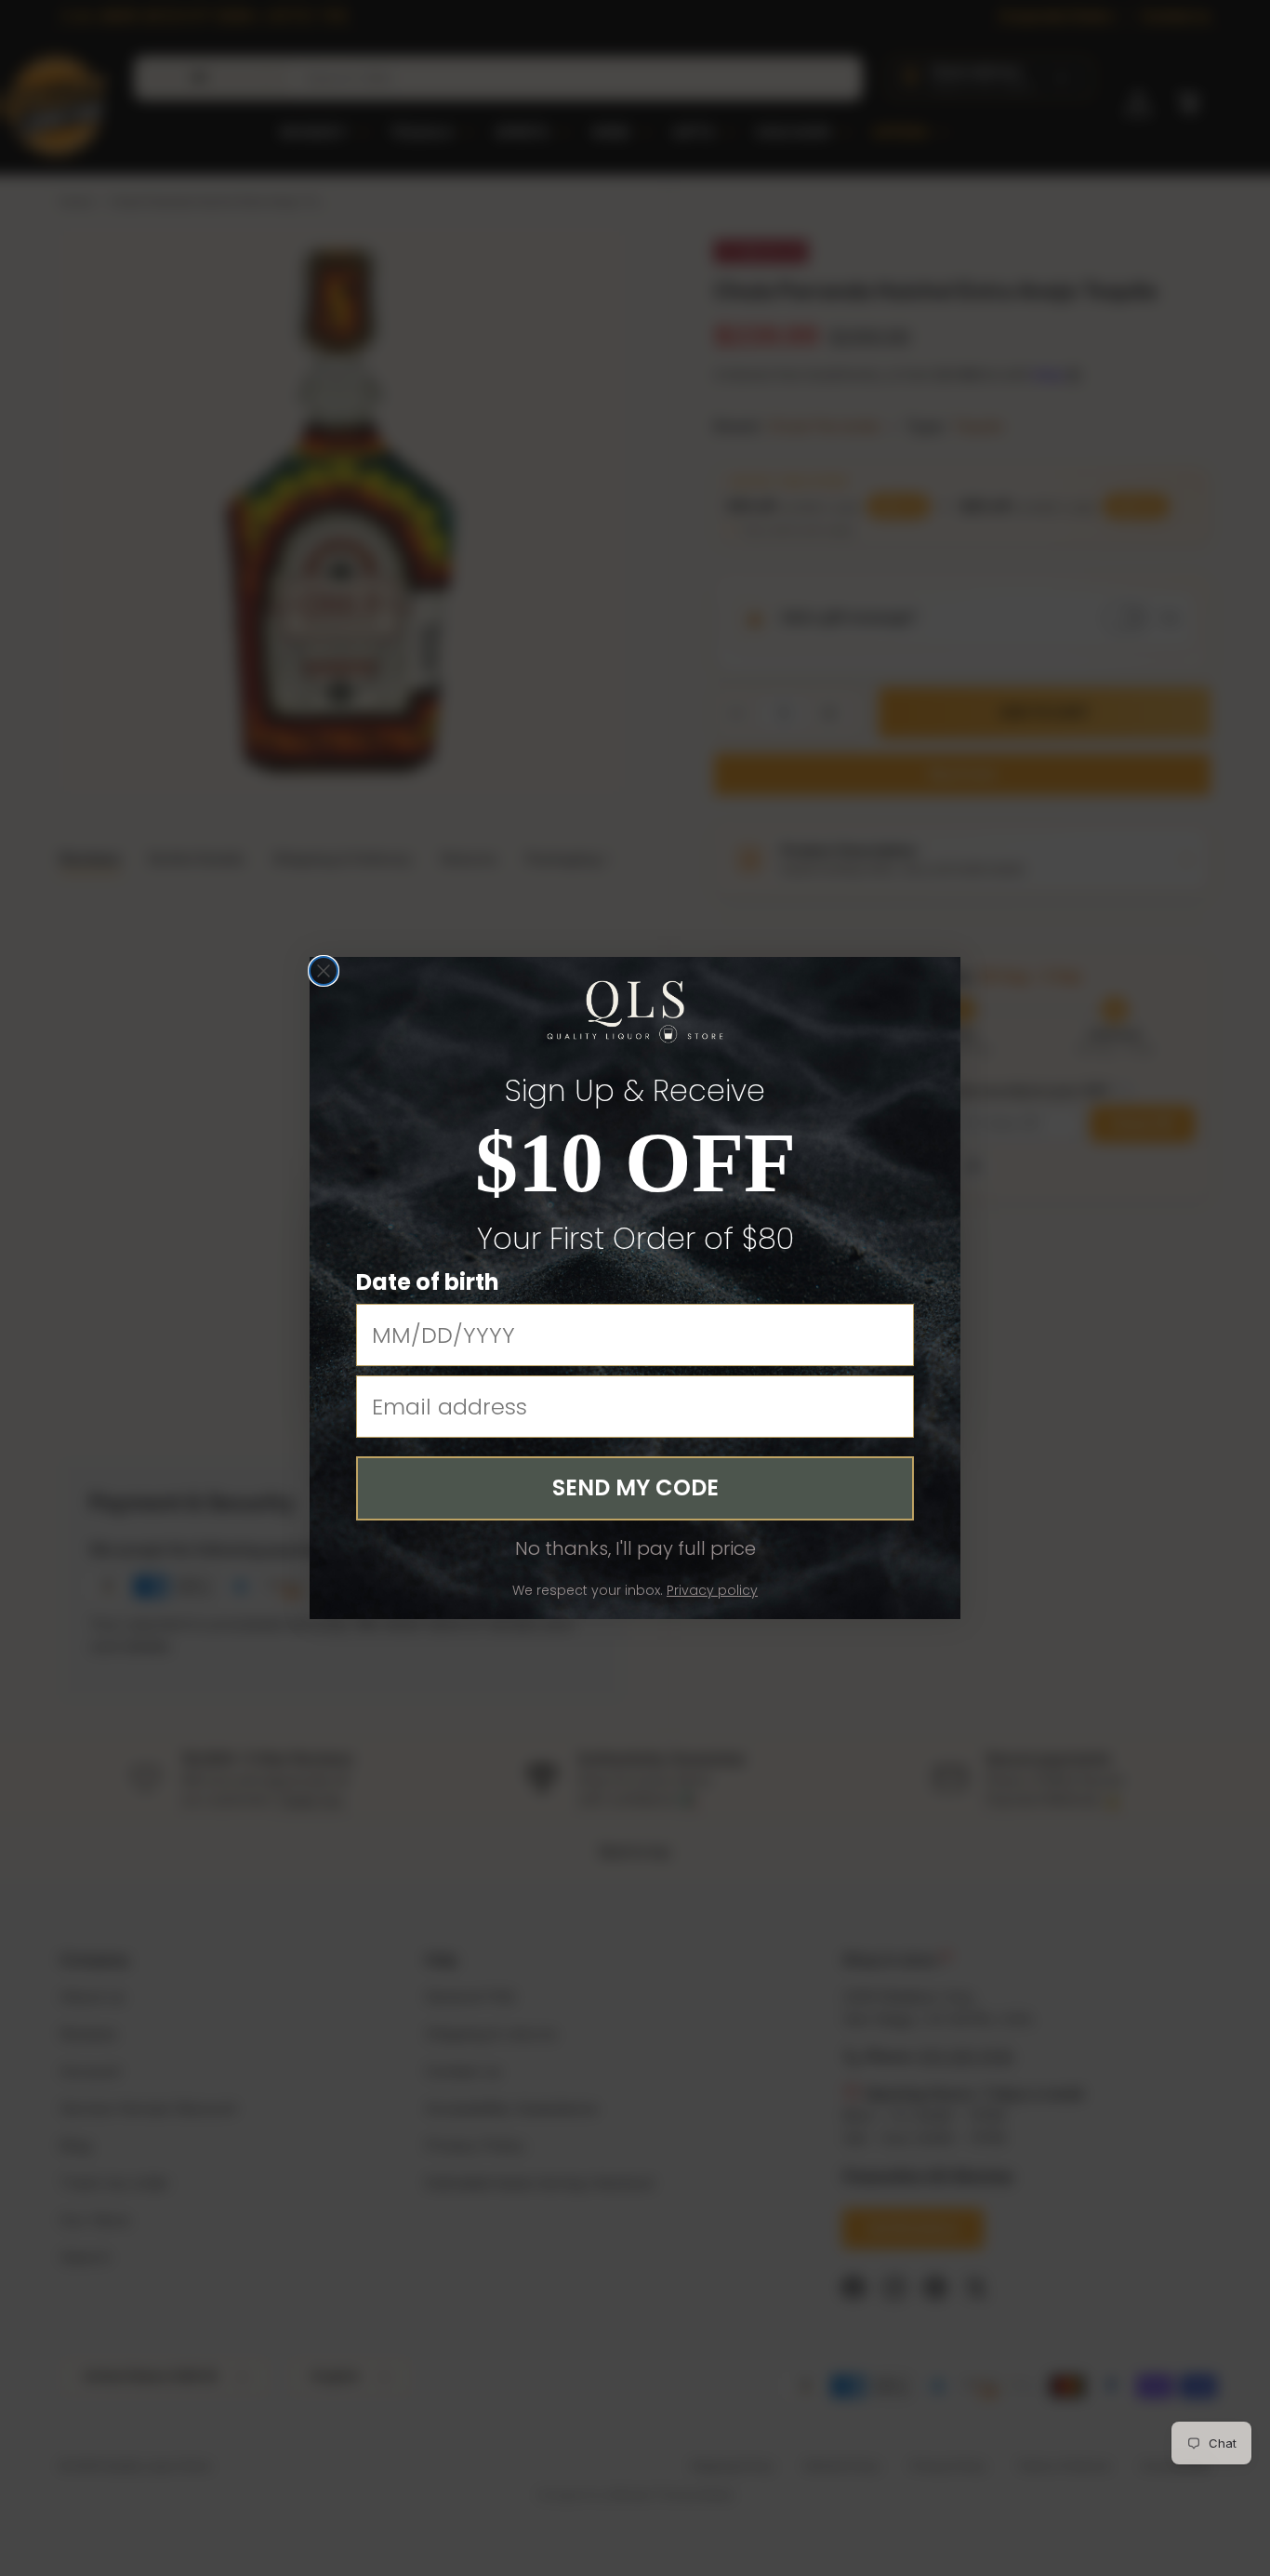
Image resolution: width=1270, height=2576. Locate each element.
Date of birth (428, 1282)
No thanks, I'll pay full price (635, 1548)
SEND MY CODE (635, 1487)
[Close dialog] (324, 971)
